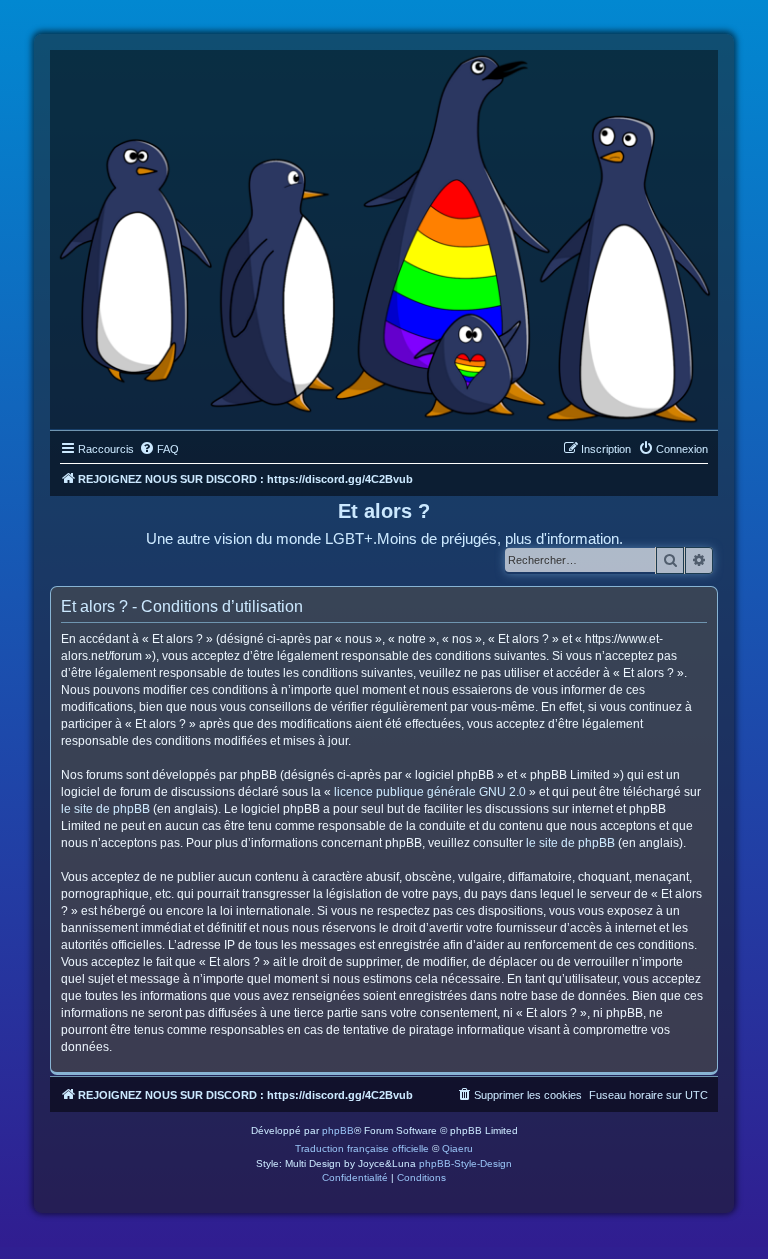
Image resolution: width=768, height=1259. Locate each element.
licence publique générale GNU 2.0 (430, 792)
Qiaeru (457, 1148)
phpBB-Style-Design (465, 1163)
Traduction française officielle (362, 1148)
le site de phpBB (105, 809)
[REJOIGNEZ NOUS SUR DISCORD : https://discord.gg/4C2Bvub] (384, 235)
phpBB (338, 1130)
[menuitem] (159, 449)
